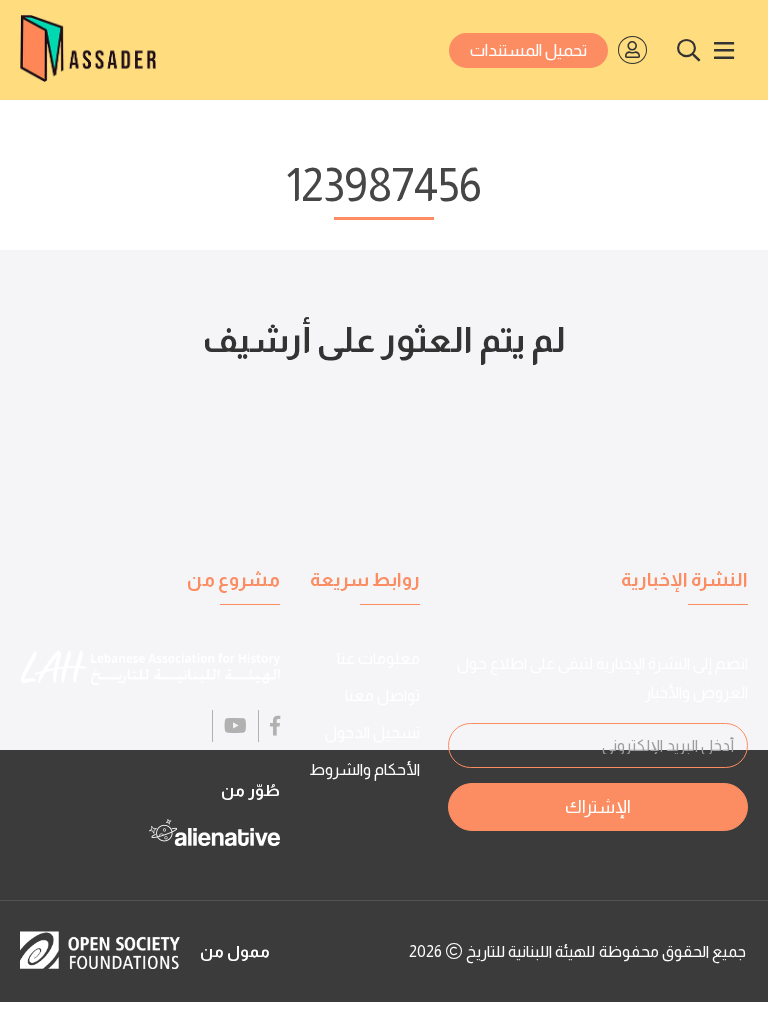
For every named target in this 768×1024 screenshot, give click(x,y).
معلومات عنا (378, 658)
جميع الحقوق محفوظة (672, 951)
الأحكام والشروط (364, 769)
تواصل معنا (382, 695)
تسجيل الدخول (372, 732)
